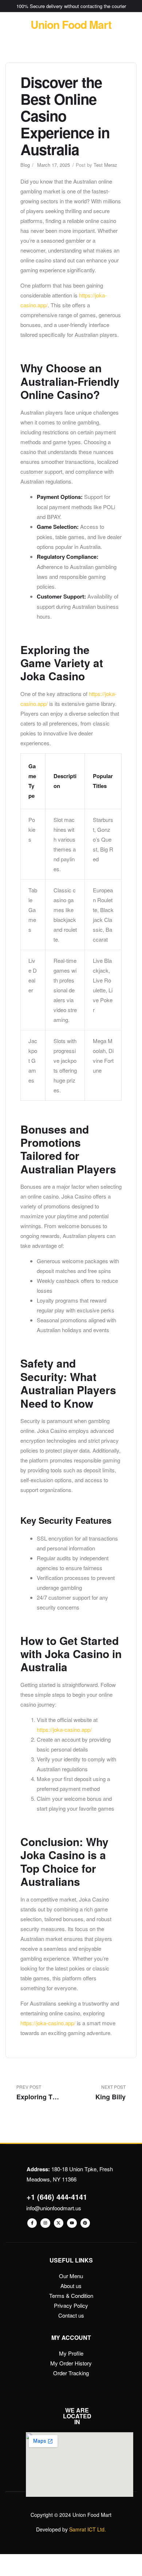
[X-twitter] (59, 2223)
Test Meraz (105, 165)
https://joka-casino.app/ (64, 1729)
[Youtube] (72, 2223)
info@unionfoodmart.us (54, 2208)
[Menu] (11, 25)
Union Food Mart (71, 24)
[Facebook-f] (32, 2223)
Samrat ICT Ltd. (88, 2529)
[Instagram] (45, 2223)
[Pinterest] (85, 2223)
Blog (25, 165)
